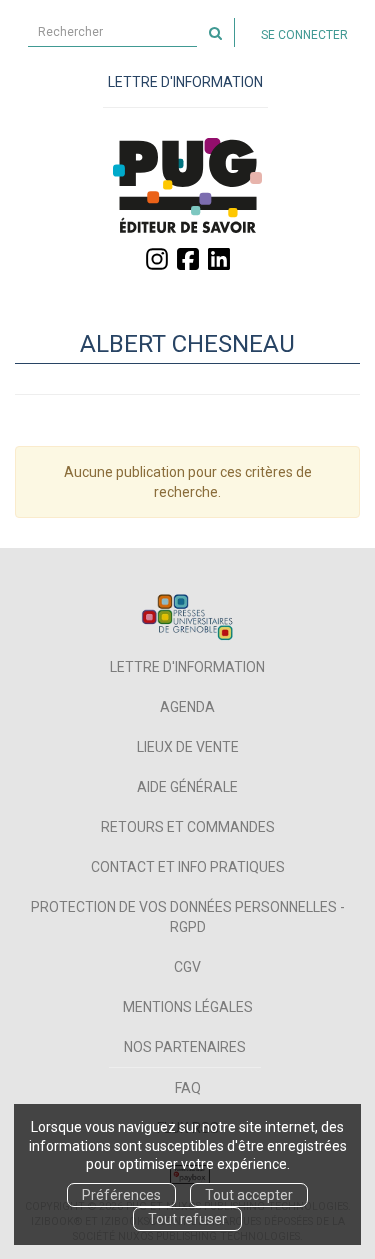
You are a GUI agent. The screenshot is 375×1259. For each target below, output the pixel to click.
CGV (187, 967)
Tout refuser (187, 1219)
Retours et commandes (188, 827)
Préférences (121, 1195)
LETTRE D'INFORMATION (185, 82)
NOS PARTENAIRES (185, 1047)
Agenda (187, 707)
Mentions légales (188, 1007)
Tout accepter (249, 1195)
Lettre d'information (187, 667)
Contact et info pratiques (188, 867)
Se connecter (304, 35)
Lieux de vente (188, 747)
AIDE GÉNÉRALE (187, 787)
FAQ (188, 1088)
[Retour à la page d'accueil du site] (188, 185)
